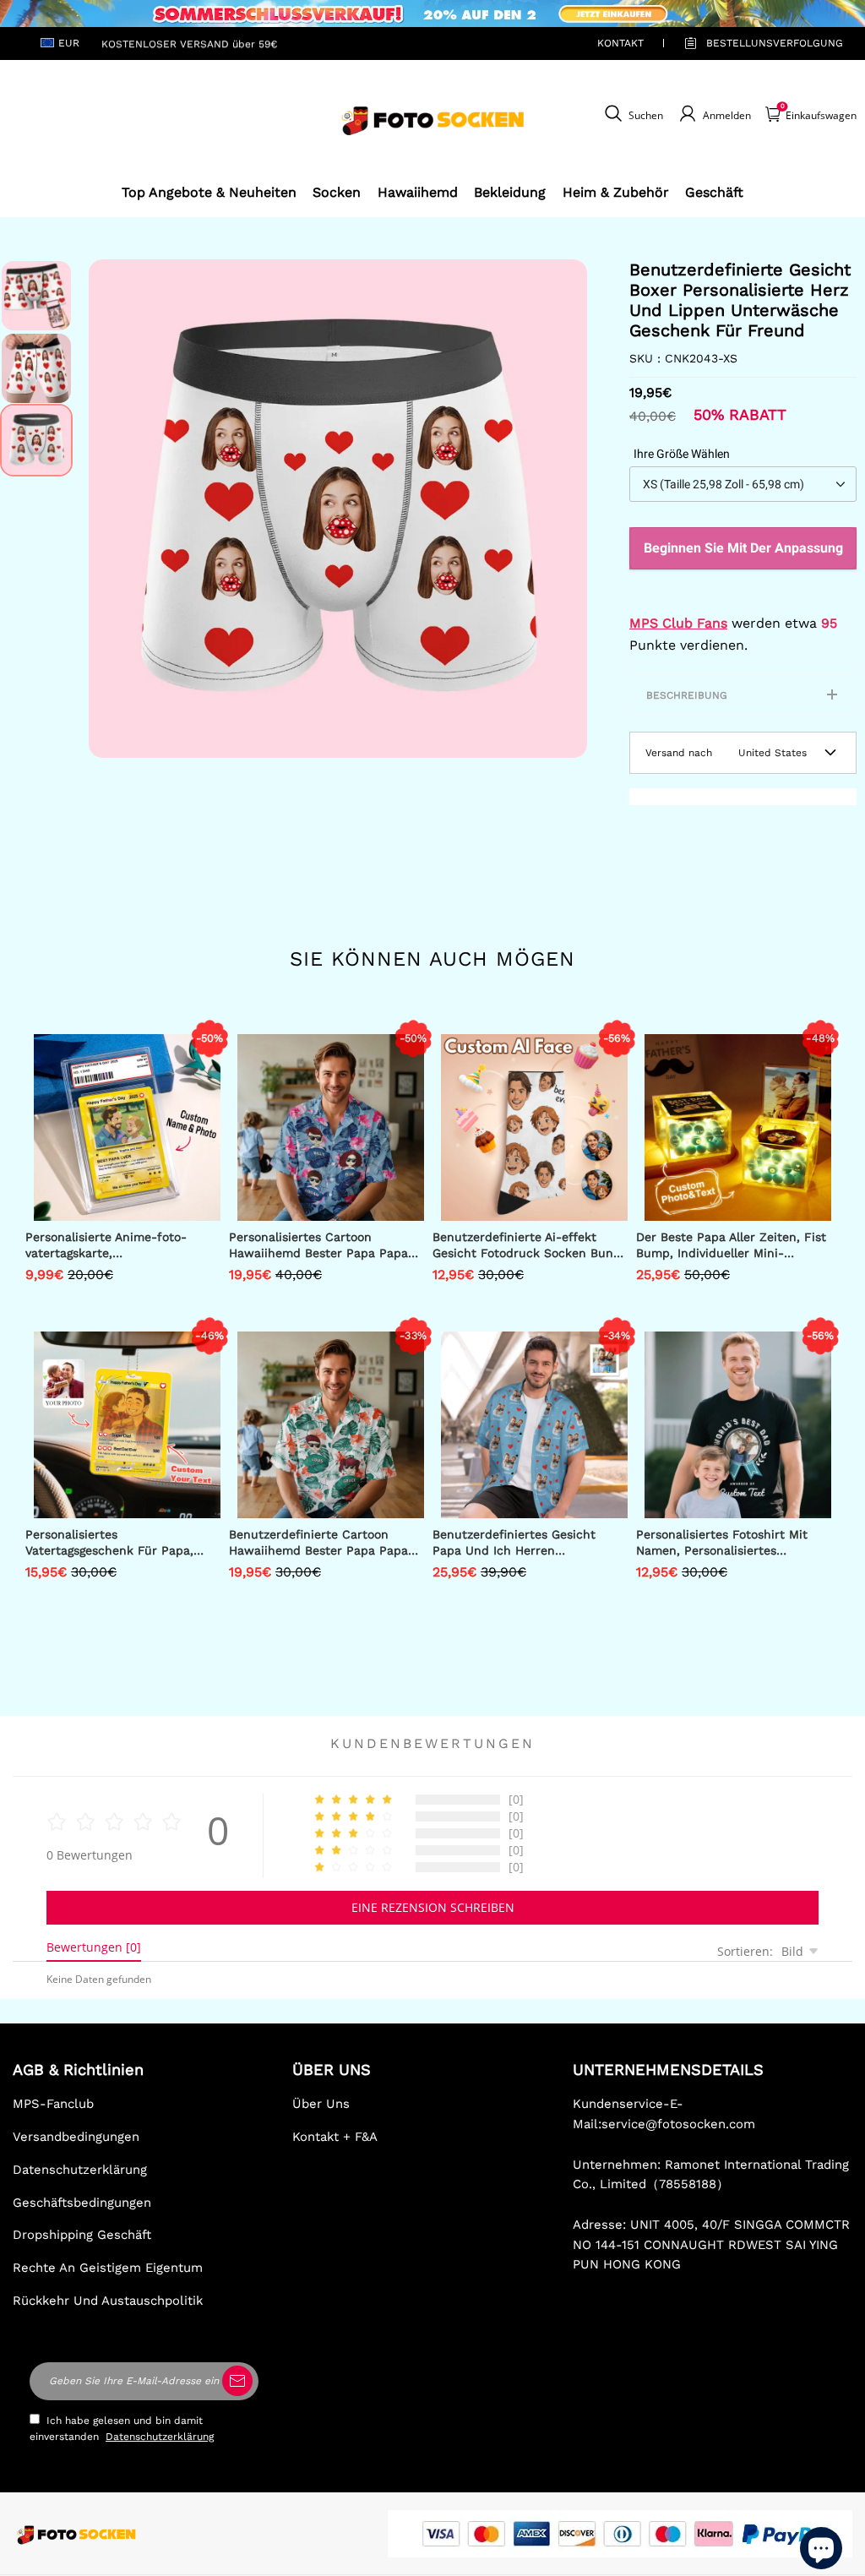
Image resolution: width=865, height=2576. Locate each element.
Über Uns (321, 2104)
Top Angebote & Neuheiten (209, 192)
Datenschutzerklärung (80, 2170)
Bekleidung (510, 192)
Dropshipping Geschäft (82, 2235)
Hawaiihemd (418, 192)
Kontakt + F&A (335, 2137)
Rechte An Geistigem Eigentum (108, 2268)
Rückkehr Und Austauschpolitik (108, 2301)
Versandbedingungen (76, 2137)
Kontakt (620, 43)
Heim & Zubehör (616, 192)
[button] (114, 509)
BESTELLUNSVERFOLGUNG (755, 43)
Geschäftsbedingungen (82, 2203)
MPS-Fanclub (53, 2104)
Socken (337, 192)
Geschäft (714, 192)
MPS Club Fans (678, 623)
